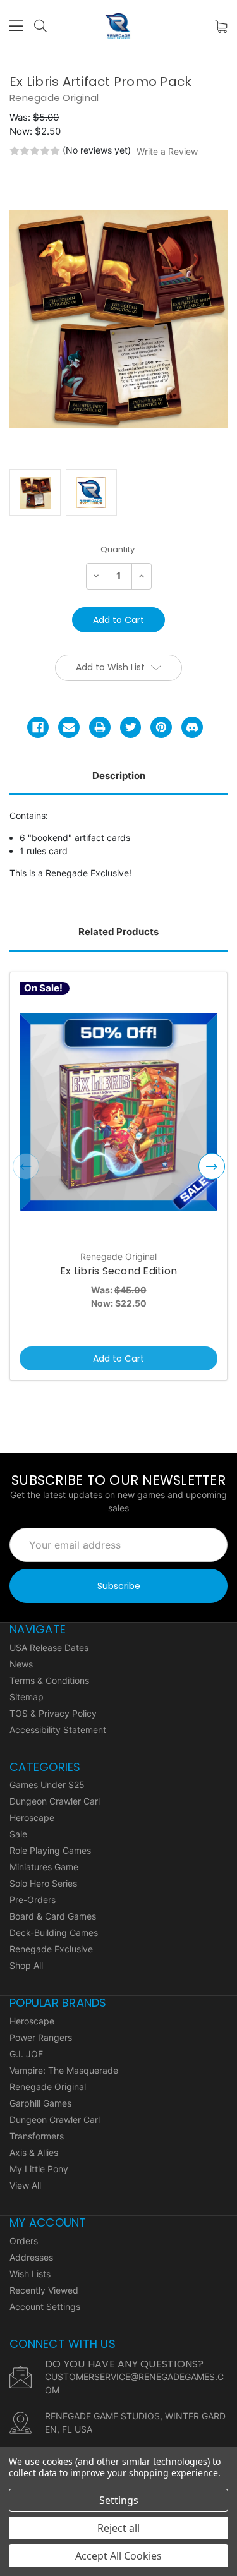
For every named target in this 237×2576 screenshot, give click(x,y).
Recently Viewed (44, 2290)
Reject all (118, 2528)
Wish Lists (30, 2274)
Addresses (31, 2257)
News (21, 1664)
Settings (119, 2500)
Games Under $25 (47, 1785)
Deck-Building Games (54, 1932)
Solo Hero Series (43, 1883)
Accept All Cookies (118, 2556)
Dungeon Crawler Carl (55, 1801)
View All (25, 2185)
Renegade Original (48, 2087)
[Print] (100, 727)
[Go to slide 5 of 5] (26, 1166)
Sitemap (27, 1697)
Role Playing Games (50, 1850)
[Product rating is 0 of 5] (35, 151)
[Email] (69, 727)
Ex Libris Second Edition (118, 1271)
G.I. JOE (26, 2054)
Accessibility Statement (58, 1730)
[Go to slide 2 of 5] (212, 1166)
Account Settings (45, 2307)
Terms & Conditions (49, 1680)
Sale (18, 1834)
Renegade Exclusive (51, 1949)
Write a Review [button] (167, 151)
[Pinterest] (161, 727)
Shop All (26, 1965)
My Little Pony (39, 2169)
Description (119, 776)
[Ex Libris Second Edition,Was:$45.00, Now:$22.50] (118, 1112)
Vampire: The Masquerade (64, 2070)
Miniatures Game (44, 1867)
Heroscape (32, 1817)
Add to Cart (118, 1358)
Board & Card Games (53, 1916)
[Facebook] (38, 727)
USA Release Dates (49, 1648)
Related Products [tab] (118, 932)
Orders (24, 2241)
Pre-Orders (33, 1900)
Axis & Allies (34, 2152)
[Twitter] (131, 727)
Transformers (37, 2136)
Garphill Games (40, 2103)
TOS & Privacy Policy (53, 1713)
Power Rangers (41, 2037)
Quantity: (118, 549)
